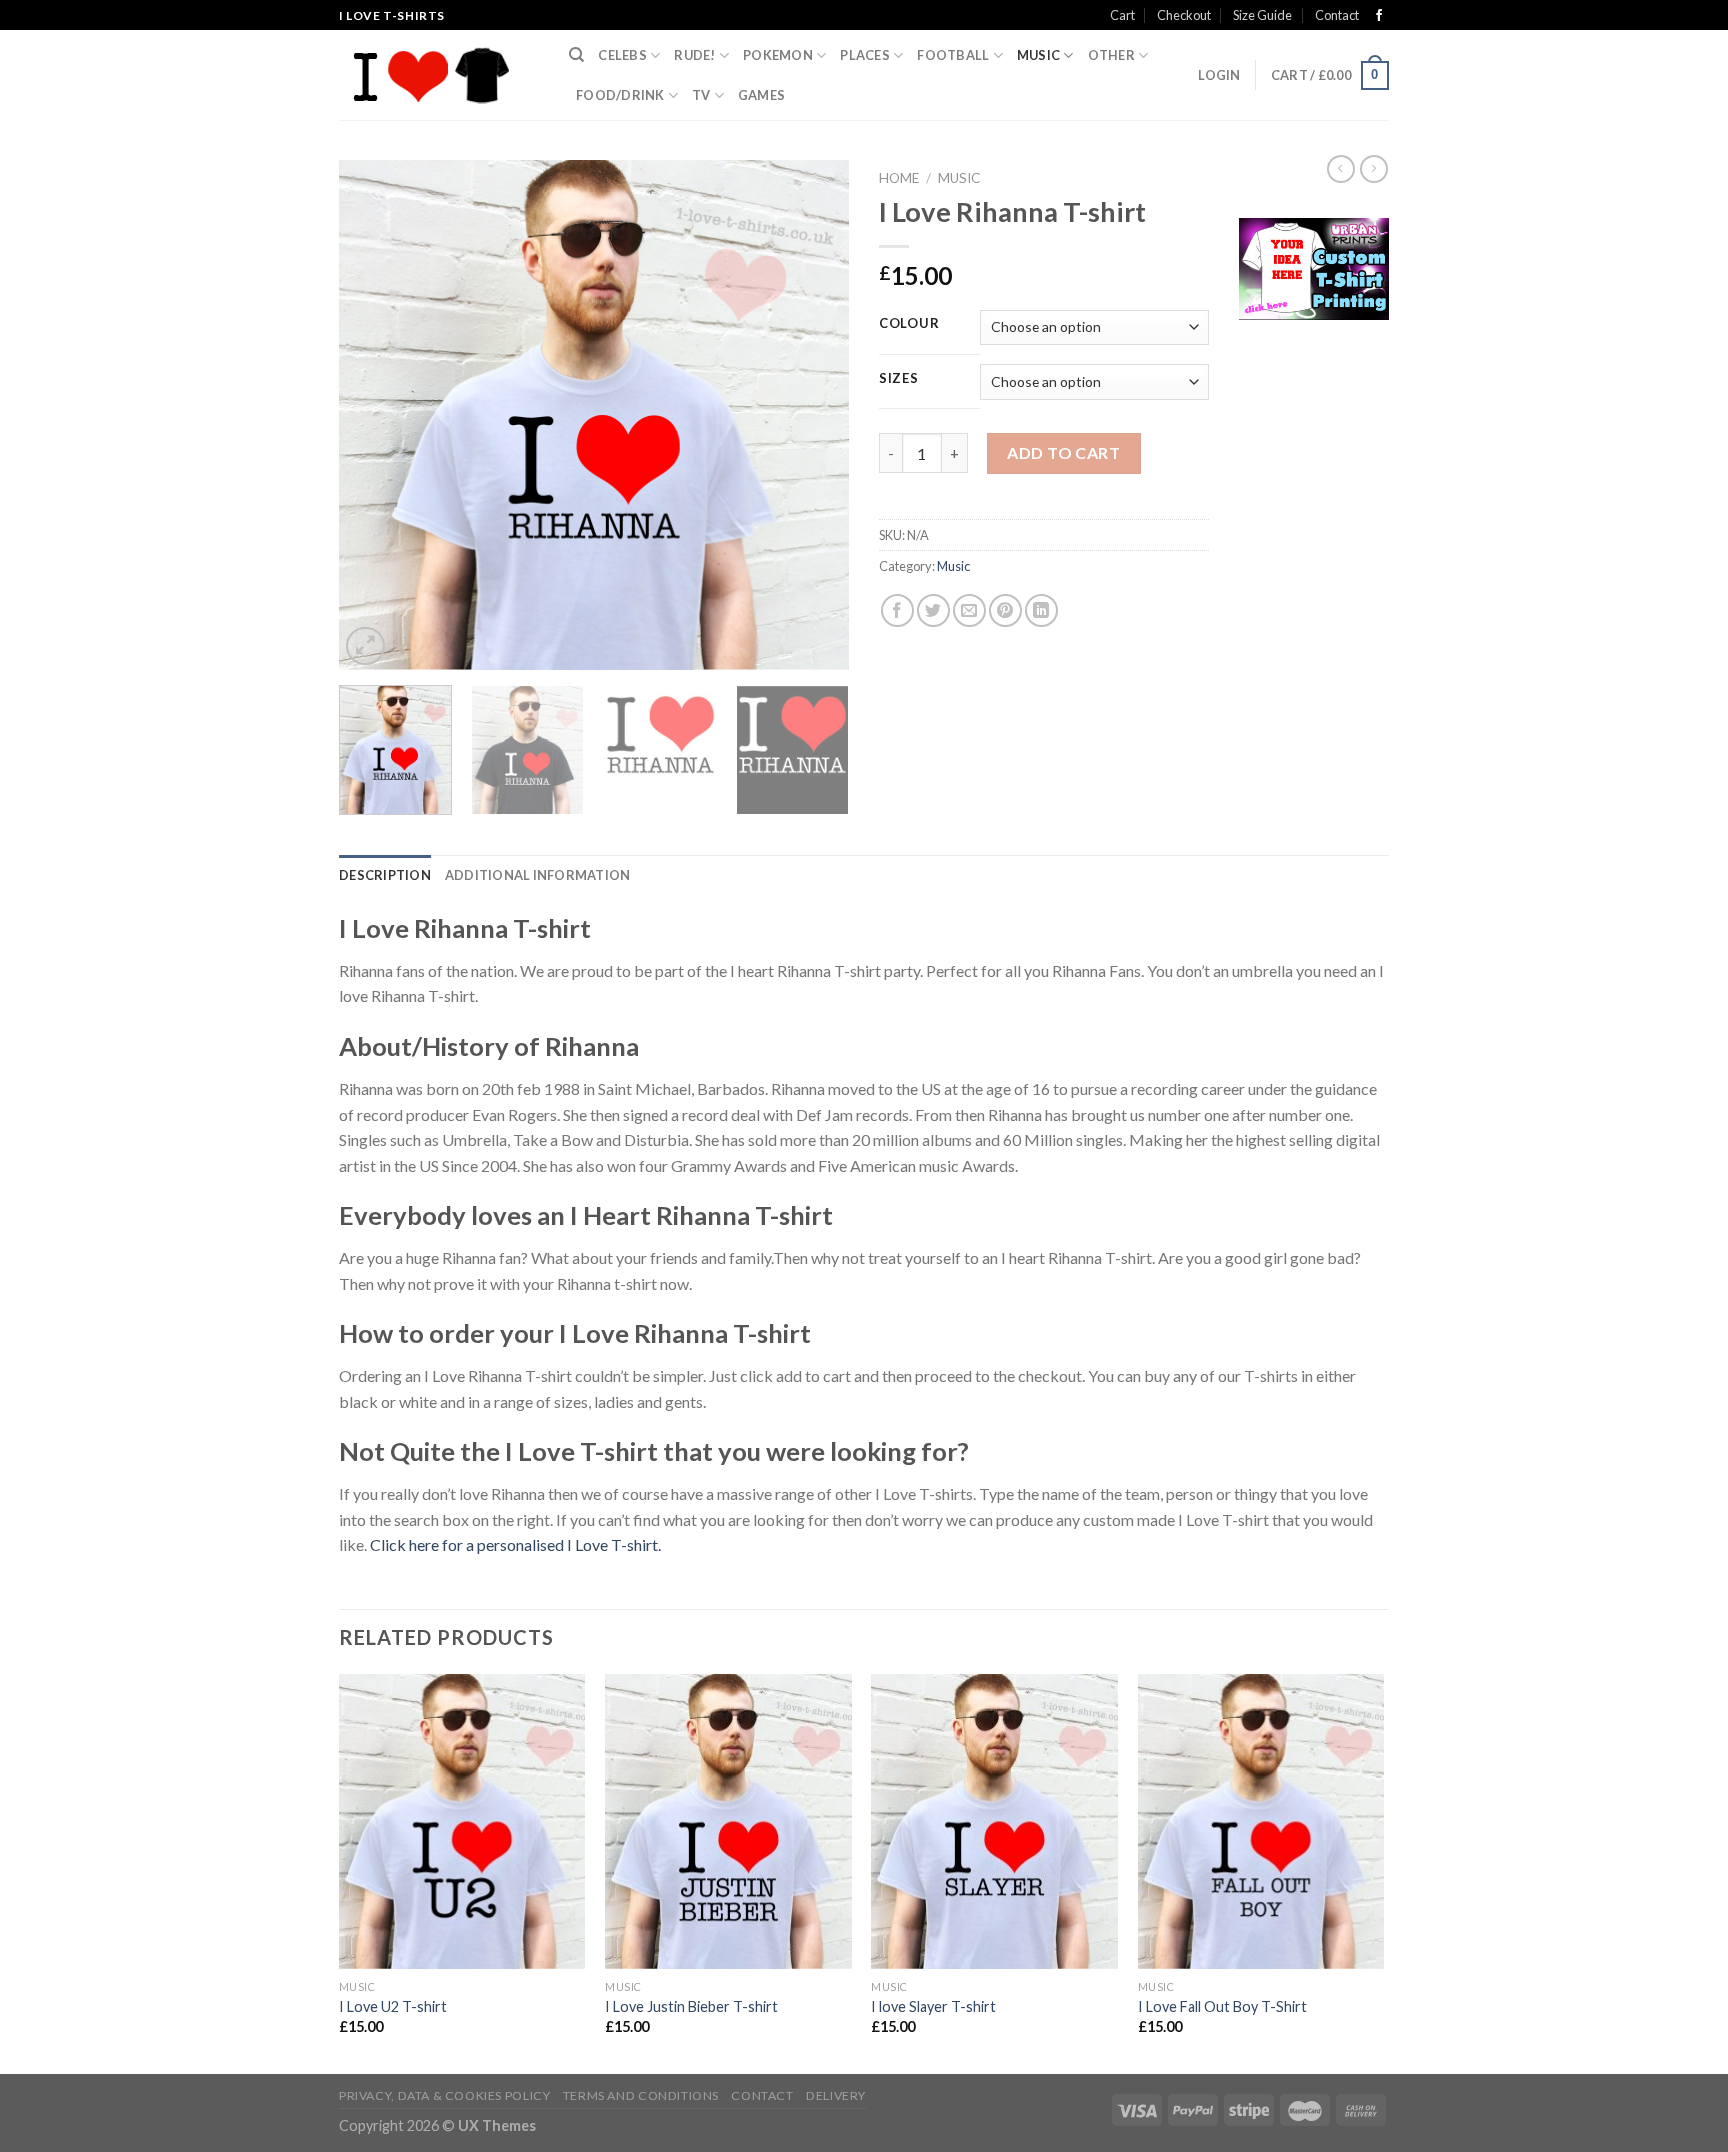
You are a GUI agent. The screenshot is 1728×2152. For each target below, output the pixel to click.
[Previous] (374, 415)
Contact (1337, 15)
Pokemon (778, 55)
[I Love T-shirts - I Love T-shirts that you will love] (439, 75)
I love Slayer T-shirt (933, 2006)
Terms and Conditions (641, 2095)
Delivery (836, 2095)
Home (899, 178)
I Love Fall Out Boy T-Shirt (1222, 2006)
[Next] (814, 415)
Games (761, 95)
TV (701, 95)
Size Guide (1262, 15)
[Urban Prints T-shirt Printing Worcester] (1314, 266)
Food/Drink (620, 95)
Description (385, 875)
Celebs (622, 55)
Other (1111, 55)
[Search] (576, 55)
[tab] (385, 875)
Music (1038, 55)
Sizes (899, 379)
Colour (909, 324)
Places (865, 55)
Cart (1122, 15)
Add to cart (1063, 452)
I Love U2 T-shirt (393, 2006)
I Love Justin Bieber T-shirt (691, 2006)
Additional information (538, 875)
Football (953, 55)
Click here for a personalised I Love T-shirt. (515, 1544)
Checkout (1184, 15)
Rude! (694, 55)
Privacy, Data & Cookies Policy (444, 2095)
